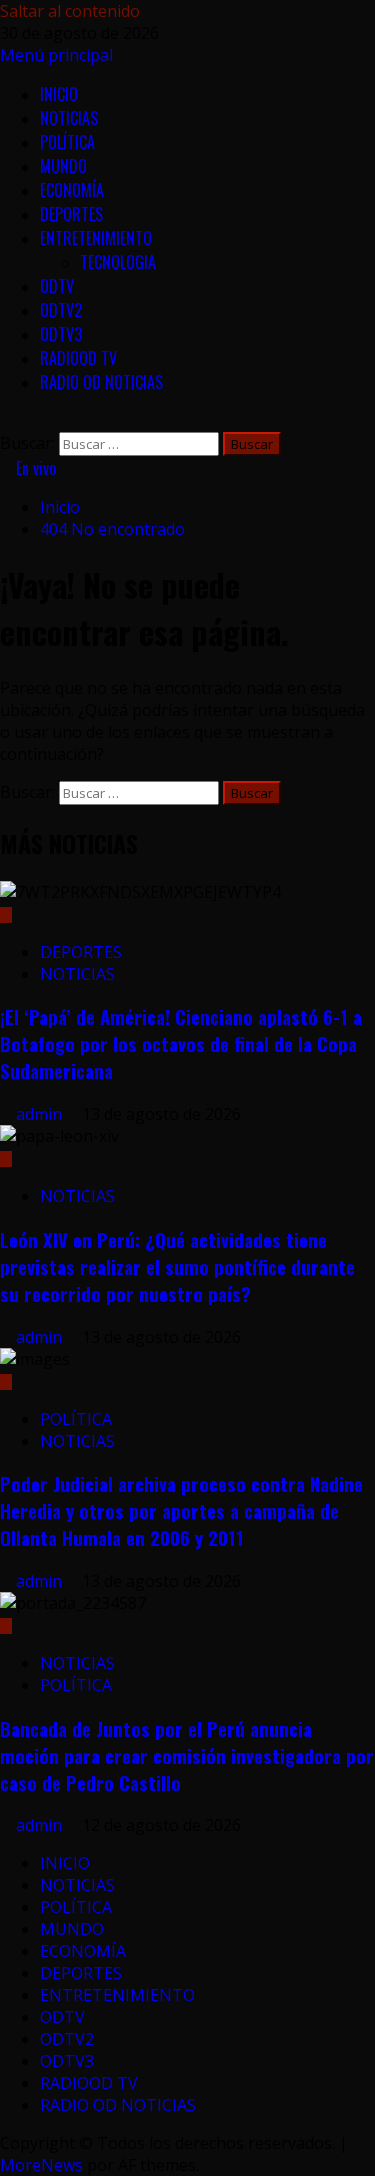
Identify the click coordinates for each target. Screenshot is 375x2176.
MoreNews (41, 2165)
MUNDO (63, 166)
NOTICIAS (69, 118)
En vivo (34, 468)
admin (41, 1114)
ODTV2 (61, 310)
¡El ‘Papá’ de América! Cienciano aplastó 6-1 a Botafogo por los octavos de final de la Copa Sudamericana (181, 1043)
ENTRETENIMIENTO (96, 238)
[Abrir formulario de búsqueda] (6, 421)
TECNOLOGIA (118, 262)
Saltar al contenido (70, 11)
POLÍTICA (67, 142)
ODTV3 (61, 334)
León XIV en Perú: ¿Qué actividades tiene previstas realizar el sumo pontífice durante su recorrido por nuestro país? (177, 1266)
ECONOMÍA (72, 190)
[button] (56, 55)
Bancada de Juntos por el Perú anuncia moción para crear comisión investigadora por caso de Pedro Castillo (187, 1755)
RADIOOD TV (78, 358)
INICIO (59, 94)
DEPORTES (71, 214)
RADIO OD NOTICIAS (101, 382)
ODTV (57, 286)
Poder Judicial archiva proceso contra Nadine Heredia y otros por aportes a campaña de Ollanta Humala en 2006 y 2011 (181, 1510)
